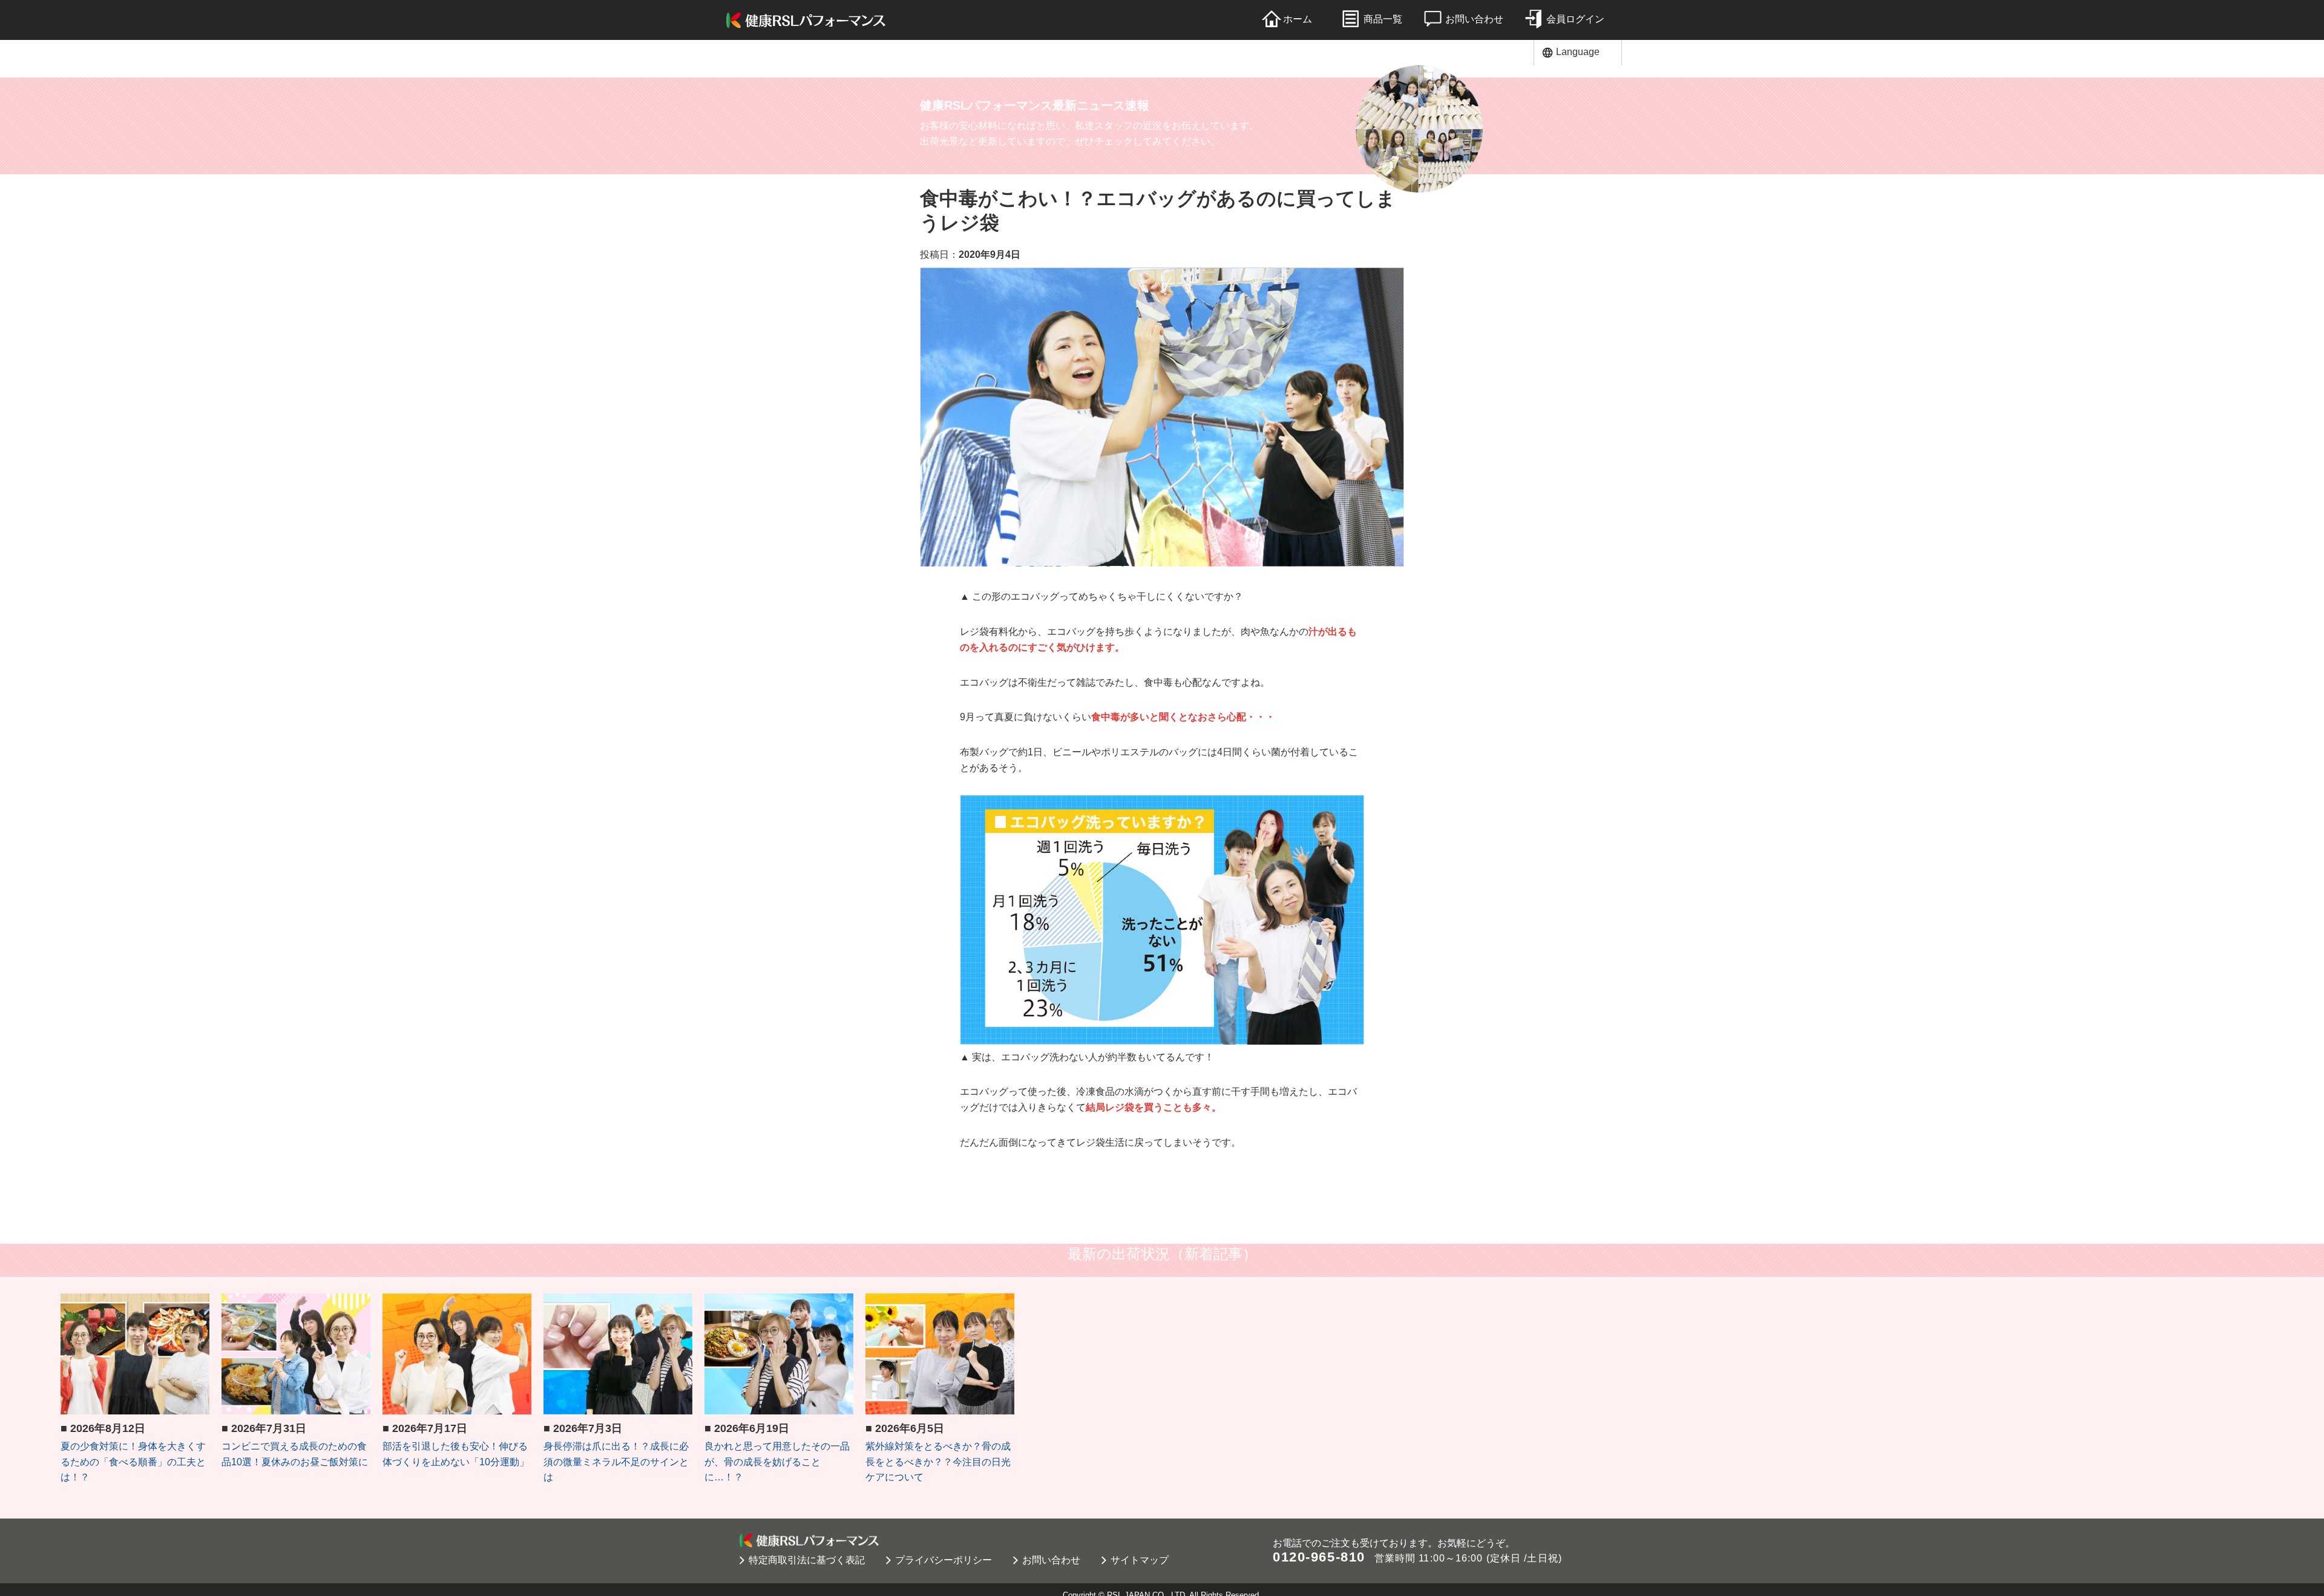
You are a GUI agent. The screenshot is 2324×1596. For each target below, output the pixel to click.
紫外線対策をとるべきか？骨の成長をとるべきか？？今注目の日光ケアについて (938, 1462)
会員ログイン (1575, 19)
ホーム (1298, 19)
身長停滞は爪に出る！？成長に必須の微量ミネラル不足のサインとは (616, 1462)
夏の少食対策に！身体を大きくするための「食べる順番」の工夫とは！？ (133, 1462)
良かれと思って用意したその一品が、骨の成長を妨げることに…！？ (777, 1462)
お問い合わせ (1474, 19)
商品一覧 (1383, 19)
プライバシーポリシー (944, 1560)
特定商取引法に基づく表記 (807, 1560)
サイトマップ (1140, 1560)
